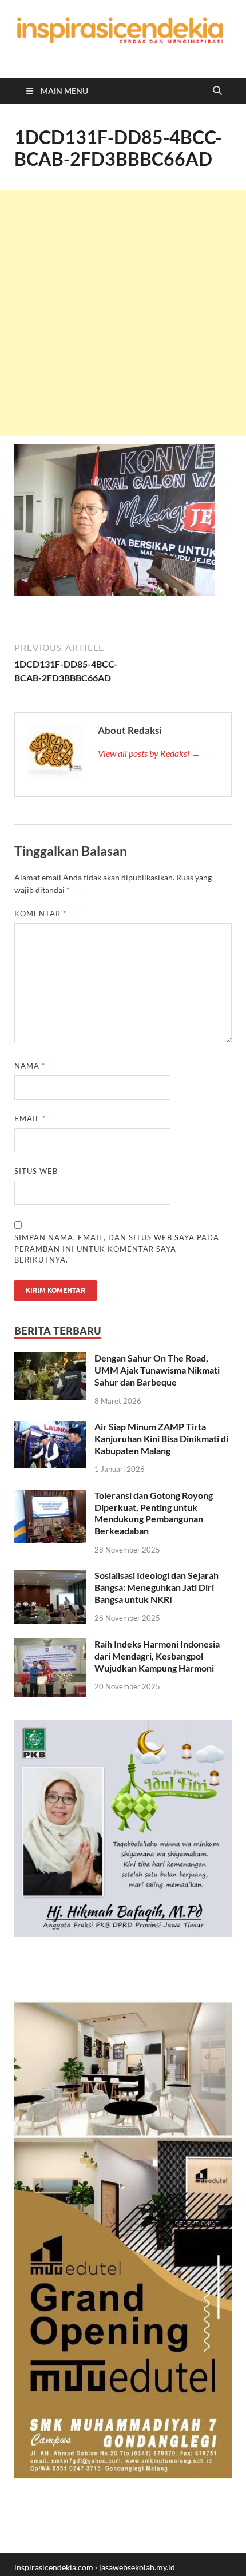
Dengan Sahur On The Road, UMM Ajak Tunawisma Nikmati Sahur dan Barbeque (157, 1370)
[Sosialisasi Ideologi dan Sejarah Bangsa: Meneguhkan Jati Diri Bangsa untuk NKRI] (50, 1576)
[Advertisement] (123, 313)
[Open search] (217, 91)
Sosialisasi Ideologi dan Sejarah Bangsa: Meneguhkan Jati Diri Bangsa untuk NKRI (156, 1587)
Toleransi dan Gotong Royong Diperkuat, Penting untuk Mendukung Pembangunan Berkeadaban (154, 1513)
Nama (30, 1066)
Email (30, 1118)
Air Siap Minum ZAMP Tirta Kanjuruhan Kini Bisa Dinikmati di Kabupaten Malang (161, 1438)
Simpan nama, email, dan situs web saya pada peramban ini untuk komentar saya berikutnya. (117, 1249)
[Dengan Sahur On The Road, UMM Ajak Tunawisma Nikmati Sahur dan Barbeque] (50, 1359)
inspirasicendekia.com (54, 2567)
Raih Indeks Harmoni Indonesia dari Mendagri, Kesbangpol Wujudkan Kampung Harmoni (157, 1656)
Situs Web (36, 1171)
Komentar (40, 914)
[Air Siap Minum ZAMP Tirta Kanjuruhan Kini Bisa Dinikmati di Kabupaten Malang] (50, 1428)
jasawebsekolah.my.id (137, 2567)
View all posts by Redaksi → (149, 753)
